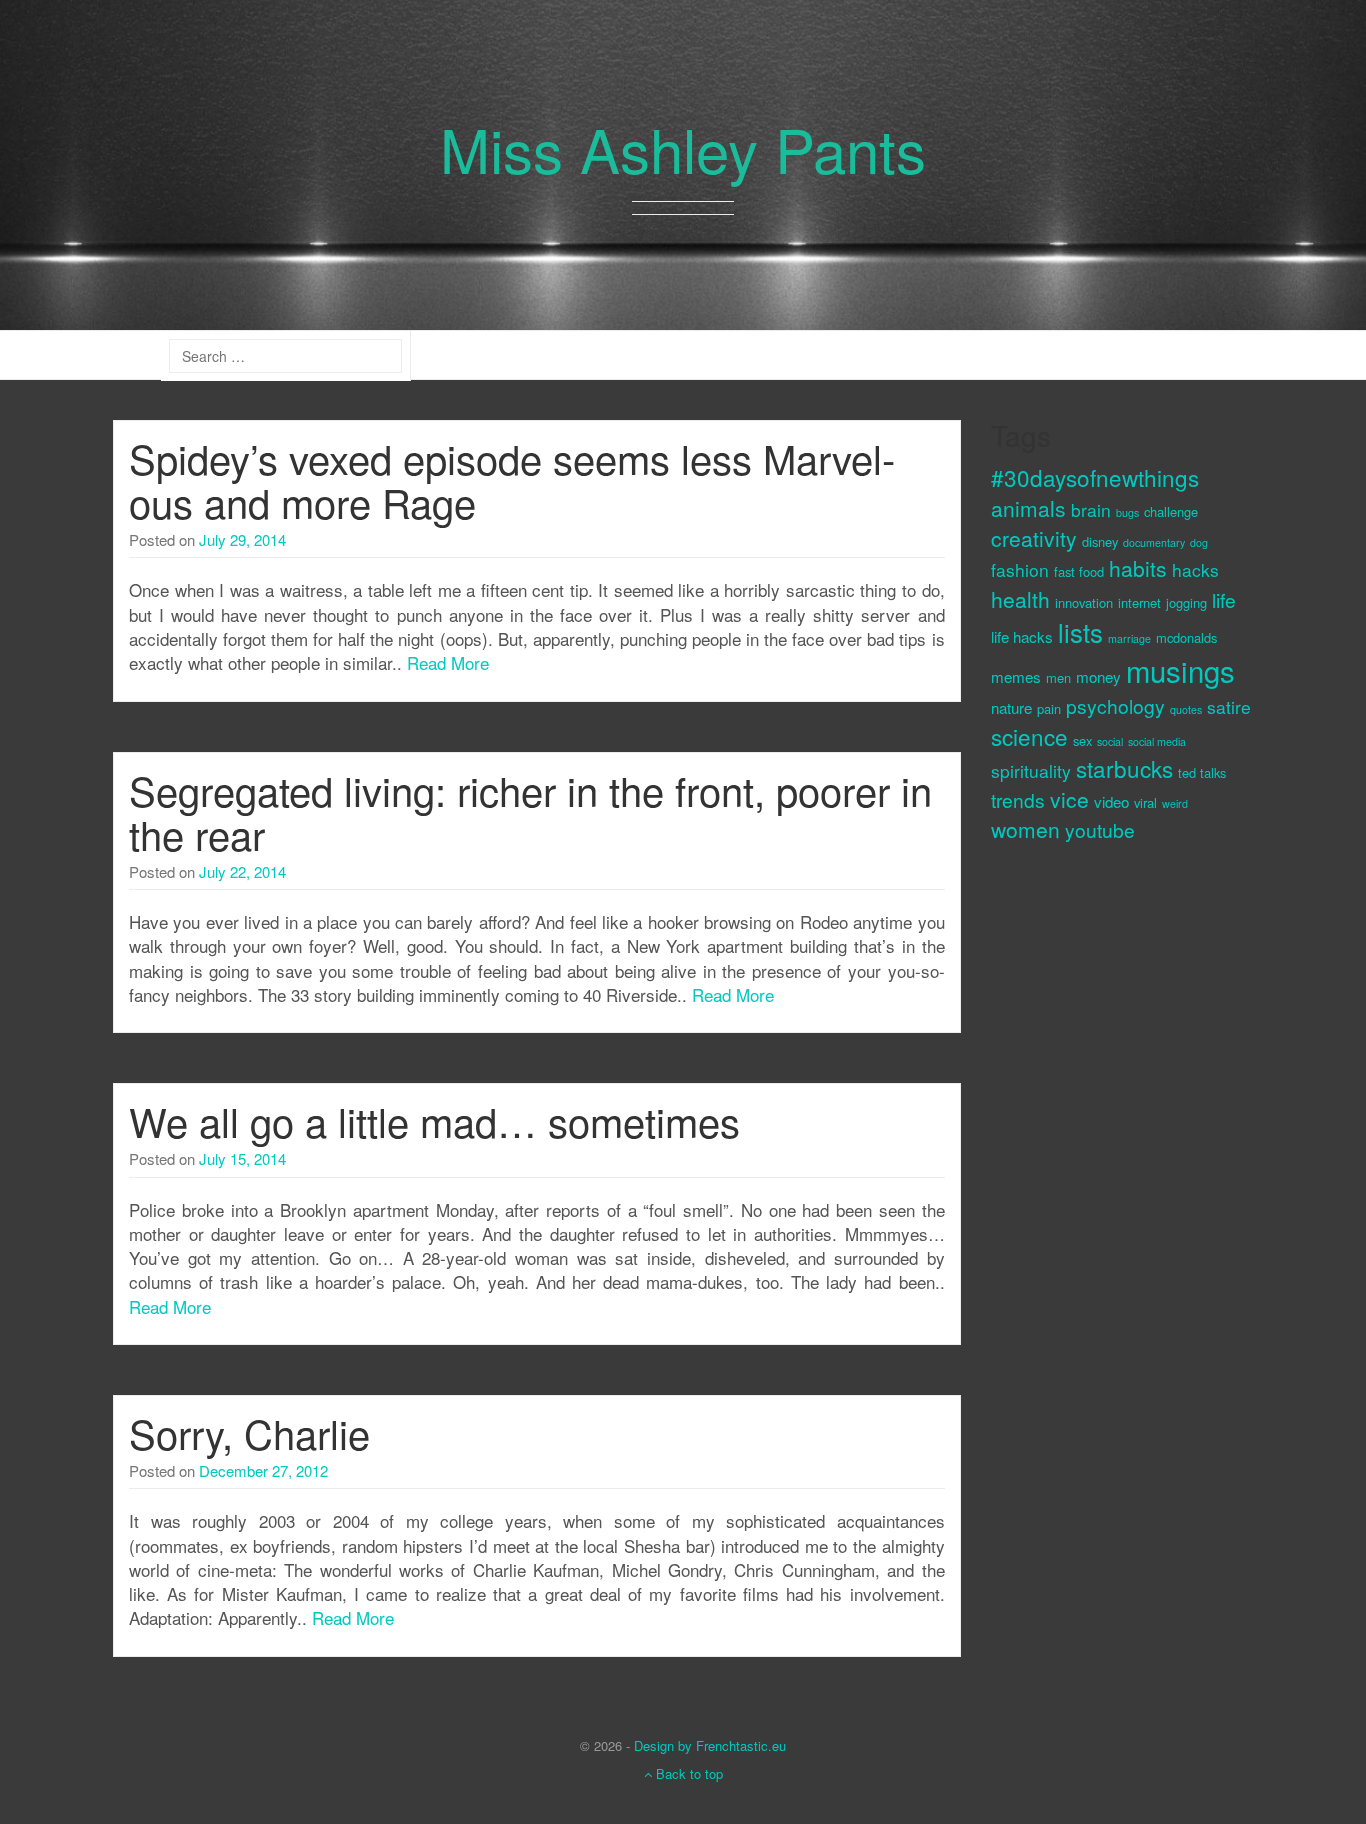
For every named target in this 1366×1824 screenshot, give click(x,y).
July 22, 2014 (242, 871)
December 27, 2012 (263, 1470)
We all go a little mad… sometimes (434, 1120)
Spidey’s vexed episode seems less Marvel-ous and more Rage (512, 479)
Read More (448, 662)
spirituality (1031, 770)
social (1110, 741)
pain (1049, 708)
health (1020, 599)
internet (1139, 602)
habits (1138, 568)
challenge (1171, 511)
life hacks (1022, 636)
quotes (1186, 709)
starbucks (1124, 768)
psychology (1115, 705)
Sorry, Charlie (249, 1432)
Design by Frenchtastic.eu (710, 1745)
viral (1145, 802)
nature (1011, 707)
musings (1180, 670)
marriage (1129, 638)
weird (1175, 803)
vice (1069, 799)
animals (1028, 508)
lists (1080, 632)
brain (1091, 509)
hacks (1195, 569)
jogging (1186, 602)
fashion (1020, 569)
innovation (1084, 602)
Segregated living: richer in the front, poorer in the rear (530, 811)
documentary (1154, 542)
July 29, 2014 (242, 539)
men (1058, 677)
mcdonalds (1186, 637)
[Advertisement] (1071, 1195)
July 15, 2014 (242, 1158)
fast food (1079, 571)
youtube (1100, 829)
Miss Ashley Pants (683, 148)
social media (1157, 741)
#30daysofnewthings (1095, 477)
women (1025, 829)
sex (1082, 740)
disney (1100, 541)
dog (1199, 542)
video (1111, 801)
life (1224, 599)
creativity (1034, 538)
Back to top (687, 1773)
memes (1016, 676)
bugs (1127, 512)
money (1098, 676)
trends (1018, 799)
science (1029, 736)
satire (1229, 706)
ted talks (1202, 772)
